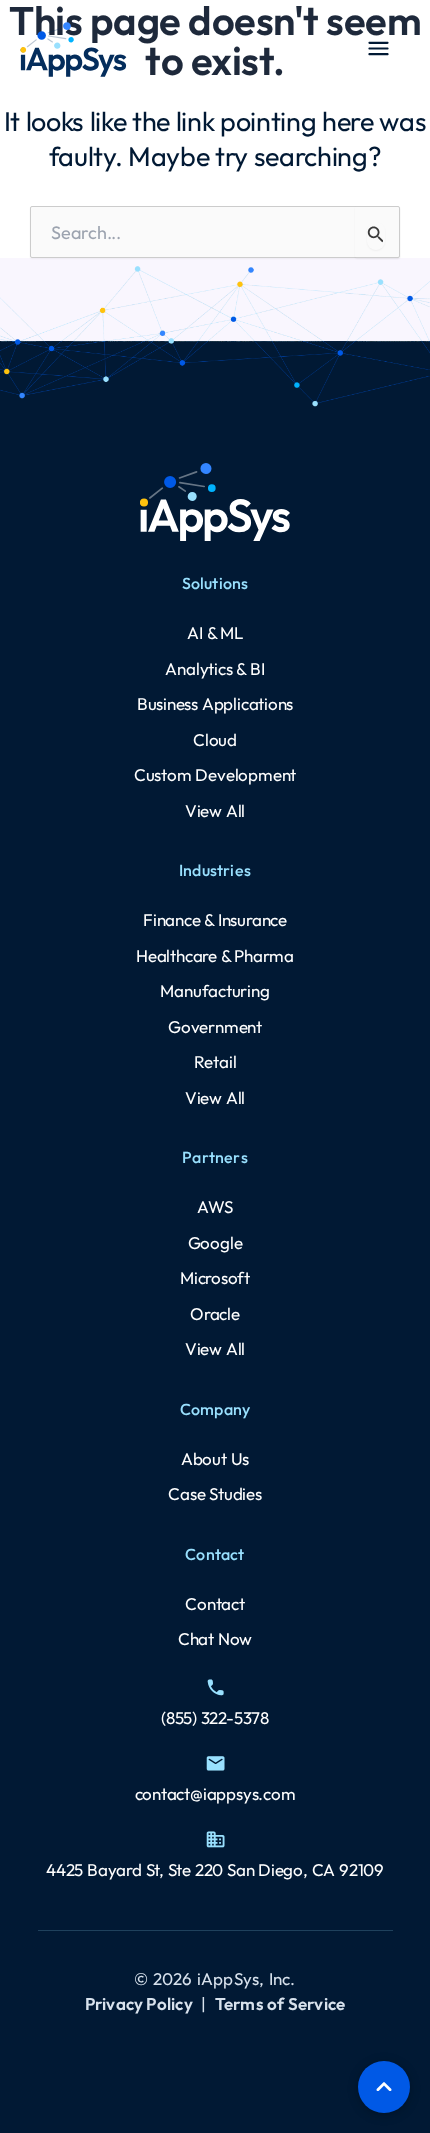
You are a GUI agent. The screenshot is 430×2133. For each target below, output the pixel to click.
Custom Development (215, 774)
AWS (214, 1206)
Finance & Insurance (215, 919)
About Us (215, 1458)
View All (215, 810)
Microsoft (215, 1277)
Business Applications (215, 703)
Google (215, 1242)
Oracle (215, 1313)
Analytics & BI (214, 668)
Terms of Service (280, 2003)
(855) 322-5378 (215, 1717)
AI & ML (215, 632)
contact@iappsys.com (215, 1793)
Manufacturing (214, 990)
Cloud (215, 739)
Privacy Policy (139, 2003)
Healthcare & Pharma (215, 955)
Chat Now (215, 1638)
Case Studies (214, 1493)
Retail (215, 1061)
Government (215, 1026)
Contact (215, 1603)
